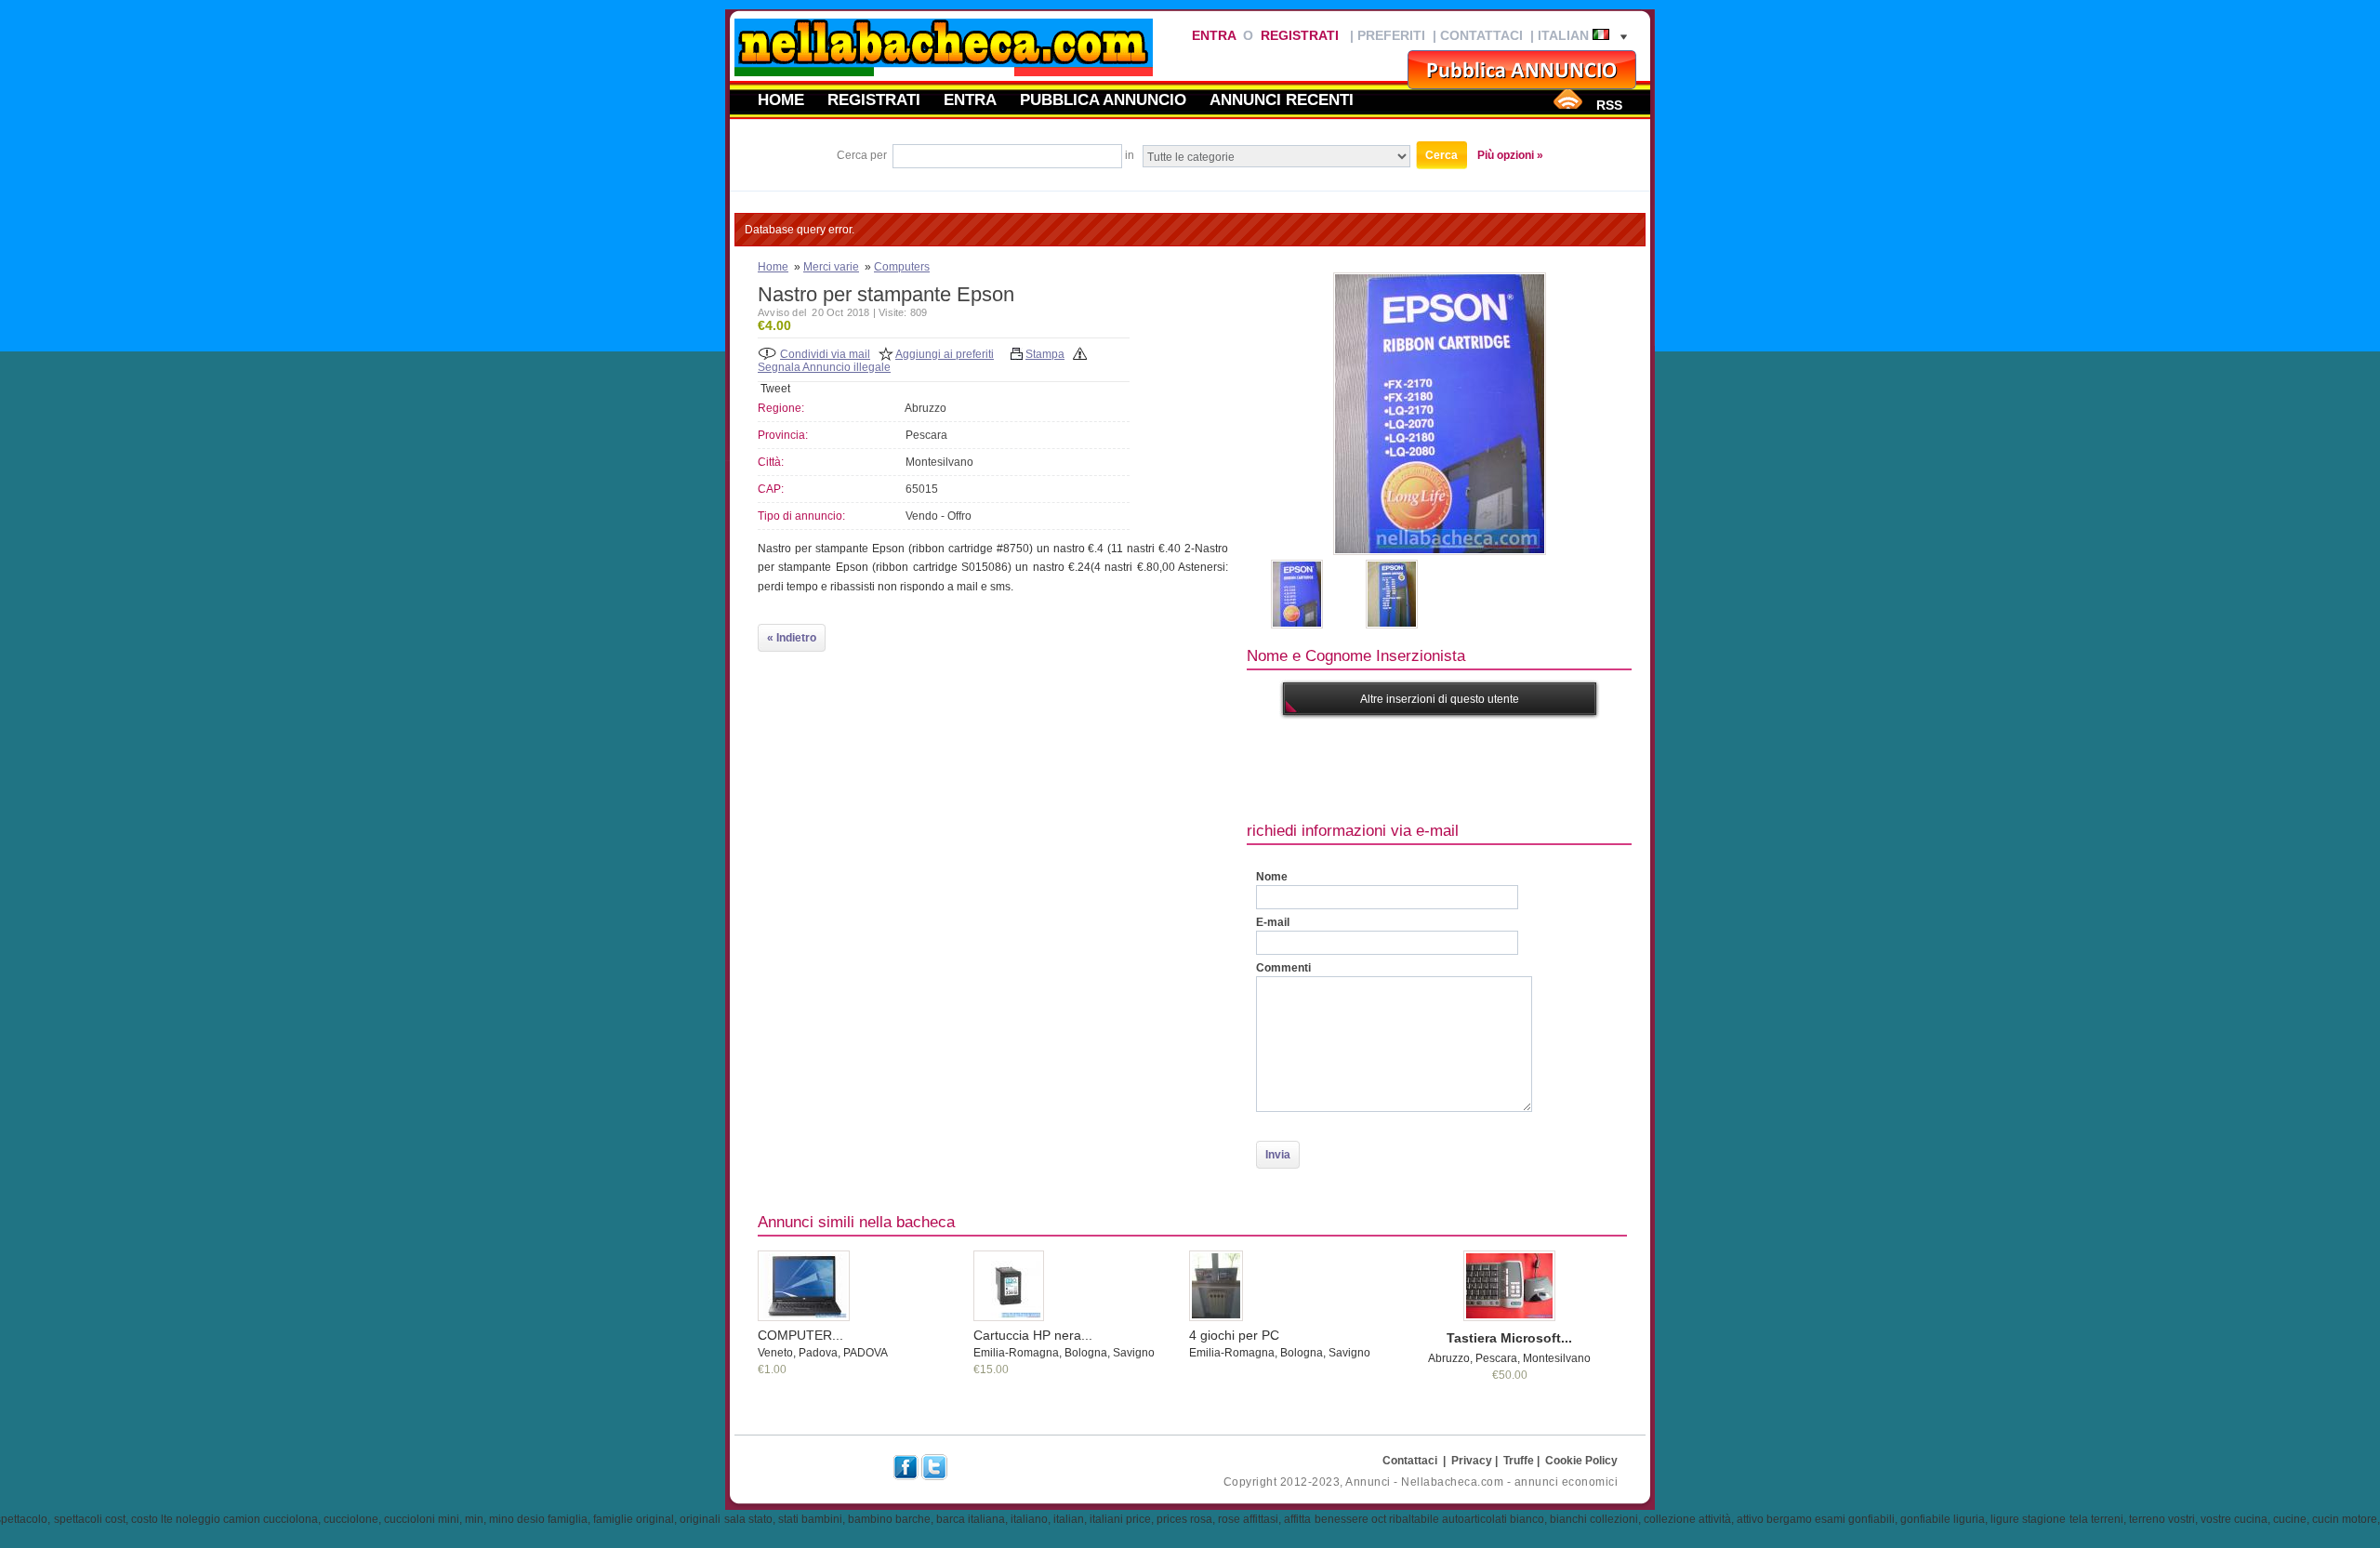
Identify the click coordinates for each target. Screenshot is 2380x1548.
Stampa (1045, 354)
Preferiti (1391, 35)
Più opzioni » (1510, 155)
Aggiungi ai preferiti (945, 354)
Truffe (1519, 1461)
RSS (1609, 105)
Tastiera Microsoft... (1509, 1338)
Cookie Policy (1581, 1461)
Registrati (1300, 35)
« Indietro (792, 638)
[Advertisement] (1585, 766)
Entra (1214, 35)
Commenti (1283, 968)
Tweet (775, 389)
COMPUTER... (800, 1335)
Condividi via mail (825, 354)
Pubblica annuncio (1103, 99)
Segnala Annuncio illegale (824, 367)
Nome (1272, 877)
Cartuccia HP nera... (1033, 1335)
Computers (902, 267)
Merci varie (831, 267)
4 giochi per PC (1234, 1335)
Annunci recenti (1282, 99)
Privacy (1472, 1461)
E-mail (1273, 922)
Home (781, 99)
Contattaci (1481, 35)
